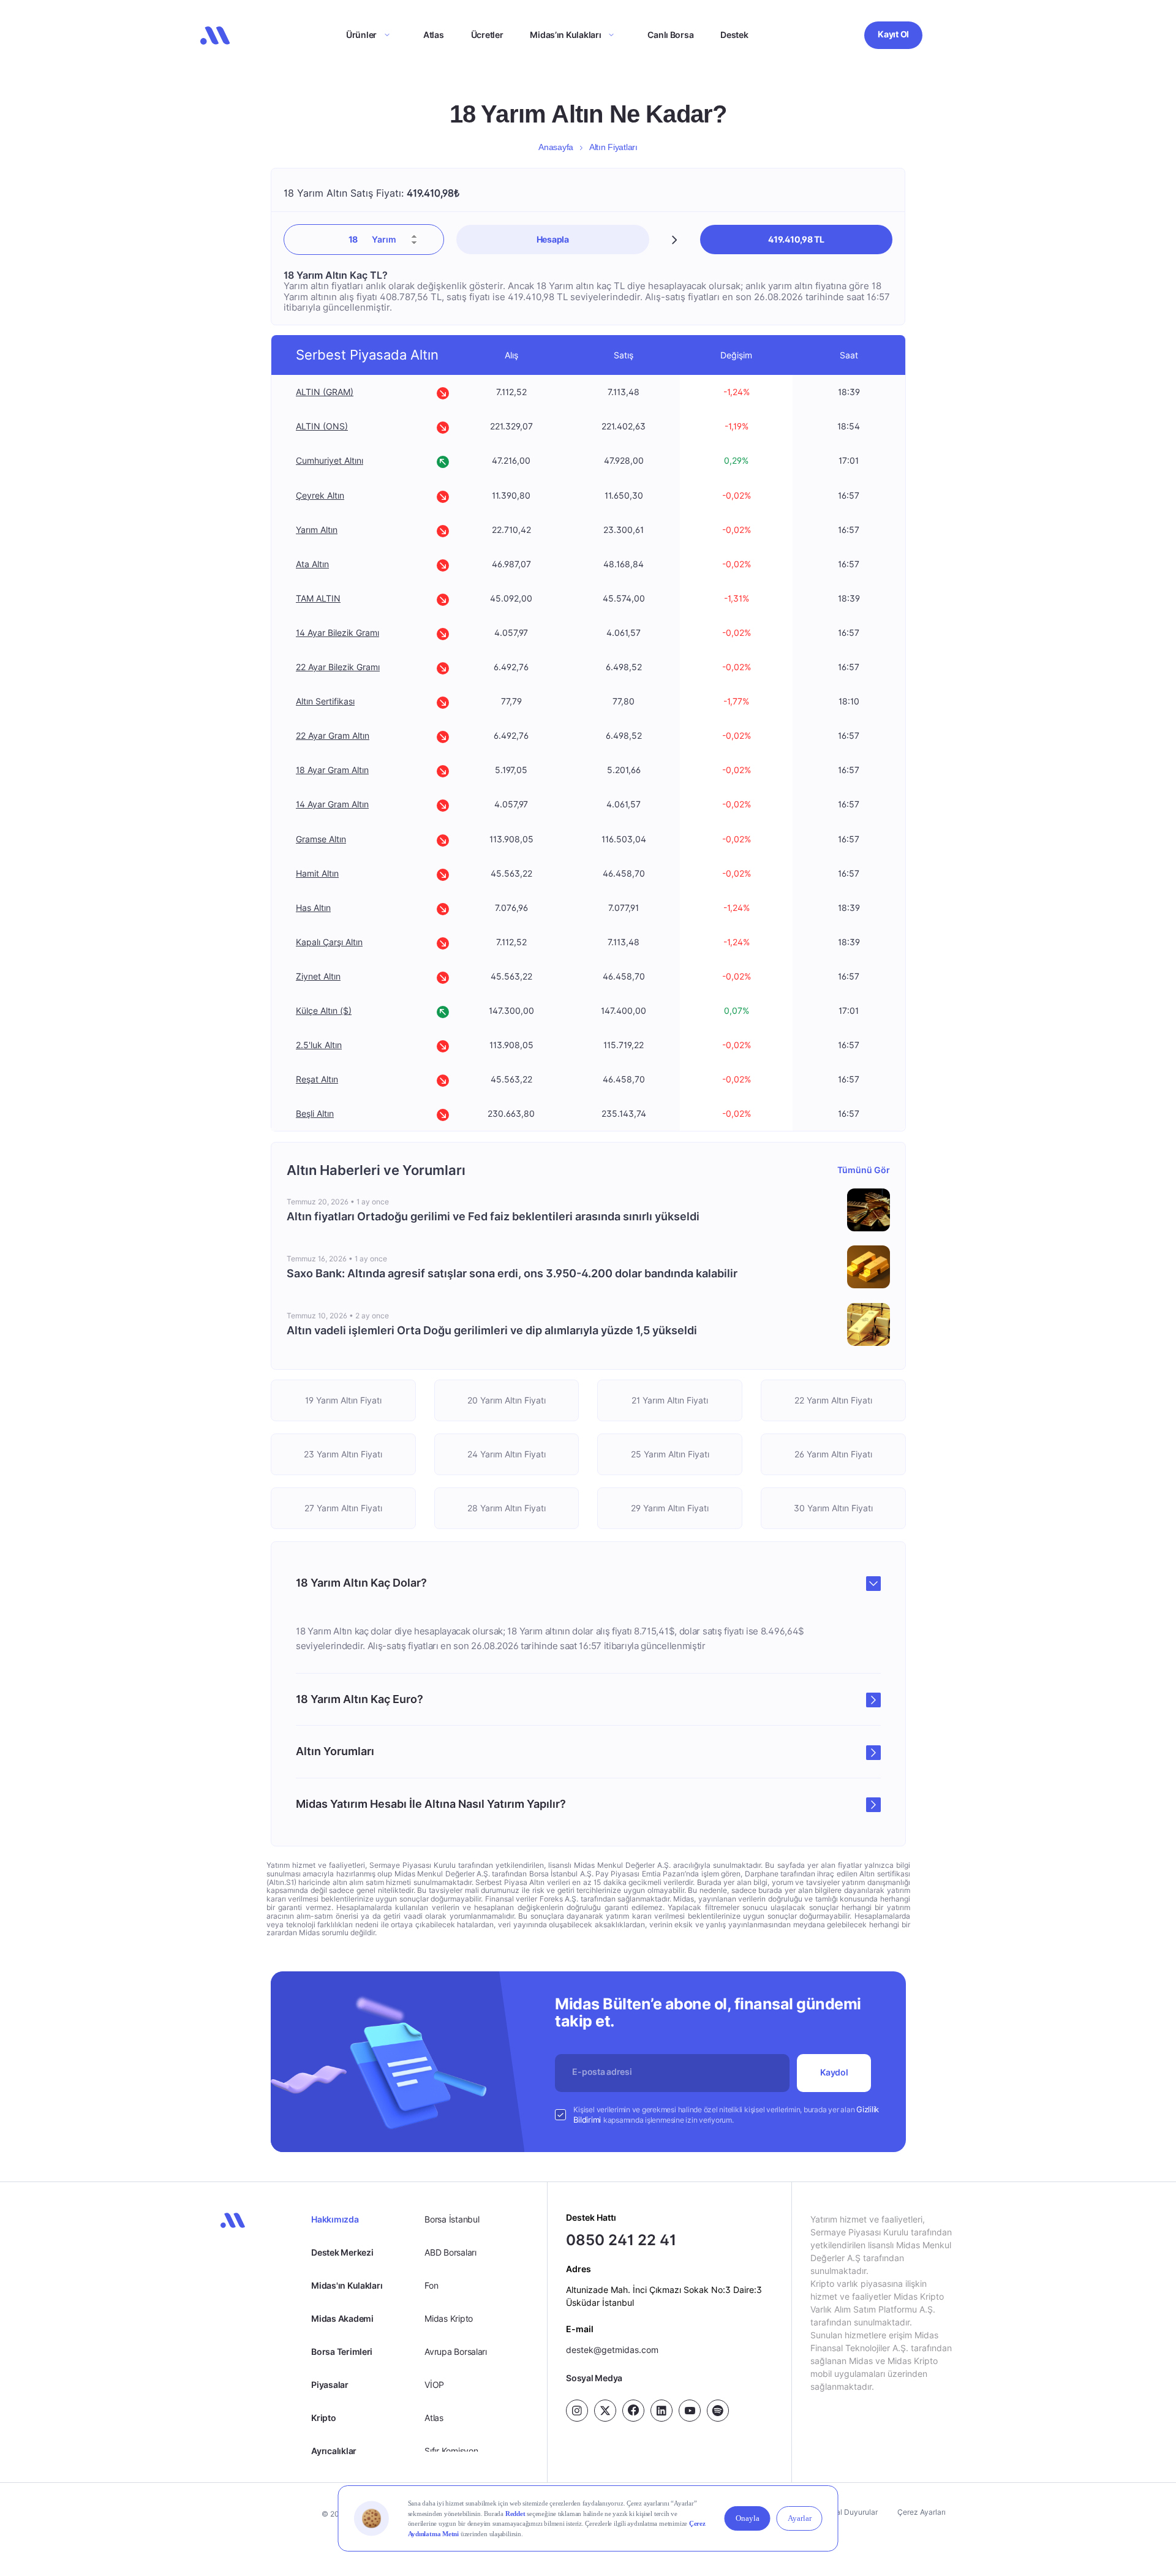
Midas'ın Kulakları (347, 2285)
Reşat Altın (317, 1079)
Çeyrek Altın (320, 495)
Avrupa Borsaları (456, 2351)
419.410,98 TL (796, 239)
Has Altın (313, 908)
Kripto (323, 2418)
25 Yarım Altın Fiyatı (669, 1454)
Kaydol (834, 2072)
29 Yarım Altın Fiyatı (670, 1508)
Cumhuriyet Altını (330, 461)
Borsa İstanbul (452, 2219)
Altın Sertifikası (325, 701)
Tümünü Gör (863, 1170)
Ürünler (361, 35)
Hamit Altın (317, 873)
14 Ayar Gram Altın (332, 805)
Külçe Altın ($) (324, 1010)
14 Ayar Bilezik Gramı (337, 633)
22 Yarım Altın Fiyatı (833, 1400)
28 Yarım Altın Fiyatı (507, 1508)
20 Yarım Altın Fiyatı (507, 1400)
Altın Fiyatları (613, 147)
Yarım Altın (317, 530)
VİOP (434, 2385)
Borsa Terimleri (342, 2351)
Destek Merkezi (342, 2252)
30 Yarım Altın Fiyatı (833, 1508)
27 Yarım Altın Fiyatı (343, 1508)
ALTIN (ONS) (322, 427)
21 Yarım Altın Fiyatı (670, 1400)
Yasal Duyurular (851, 2512)
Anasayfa (556, 147)
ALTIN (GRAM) (325, 392)
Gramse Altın (321, 839)
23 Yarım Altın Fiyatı (343, 1454)
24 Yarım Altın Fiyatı (507, 1454)
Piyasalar (330, 2385)
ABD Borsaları (450, 2252)
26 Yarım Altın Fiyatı (833, 1454)
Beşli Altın (315, 1113)
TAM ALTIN (318, 598)
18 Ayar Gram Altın (332, 770)
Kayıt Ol (893, 34)
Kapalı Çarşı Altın (329, 942)
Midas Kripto (449, 2318)
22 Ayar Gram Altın (333, 735)
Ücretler (487, 35)
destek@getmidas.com (612, 2350)
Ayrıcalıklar (334, 2451)
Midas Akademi (342, 2318)
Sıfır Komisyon (451, 2451)
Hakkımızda (335, 2219)
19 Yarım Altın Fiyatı (343, 1400)
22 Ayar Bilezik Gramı (338, 667)
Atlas (434, 35)
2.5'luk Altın (319, 1045)
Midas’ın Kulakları (565, 35)
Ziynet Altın (318, 976)
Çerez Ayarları (922, 2512)
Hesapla (553, 239)
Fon (431, 2285)
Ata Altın (312, 564)
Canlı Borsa (670, 35)
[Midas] (215, 36)
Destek (734, 35)
